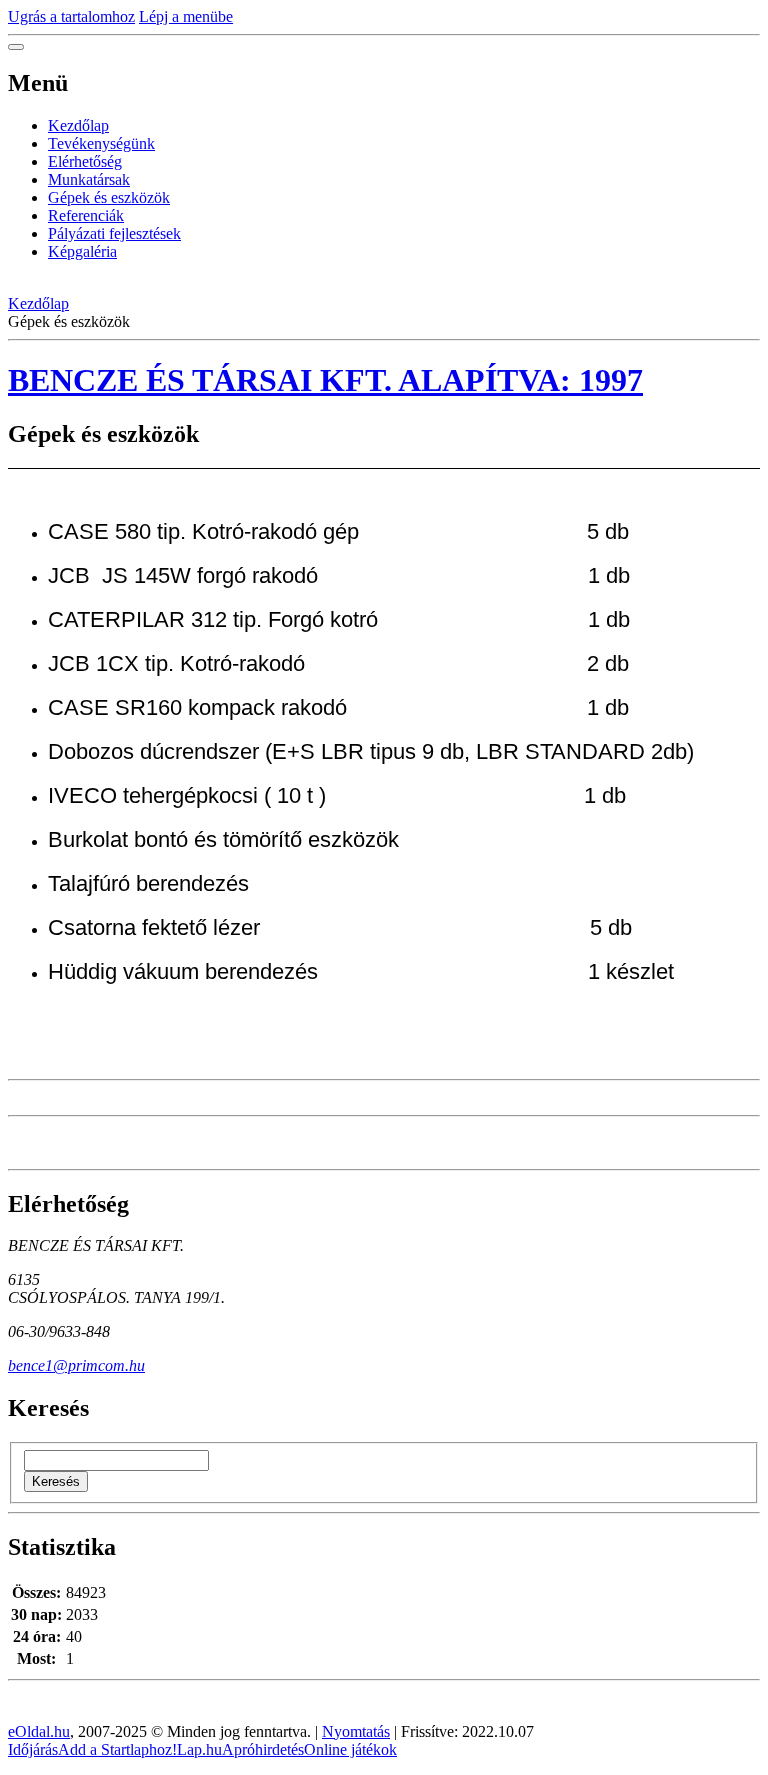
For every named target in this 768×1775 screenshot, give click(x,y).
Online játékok (350, 1749)
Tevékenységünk (101, 143)
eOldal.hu (39, 1731)
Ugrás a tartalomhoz (71, 16)
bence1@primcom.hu (76, 1365)
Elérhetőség (85, 161)
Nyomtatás (356, 1731)
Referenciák (86, 215)
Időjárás (33, 1749)
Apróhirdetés (263, 1749)
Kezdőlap (78, 125)
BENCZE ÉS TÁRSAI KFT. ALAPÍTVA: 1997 (325, 380)
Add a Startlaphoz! (117, 1749)
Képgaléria (82, 251)
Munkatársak (89, 179)
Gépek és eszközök (109, 197)
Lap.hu (199, 1749)
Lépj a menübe (186, 16)
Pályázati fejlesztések (114, 233)
